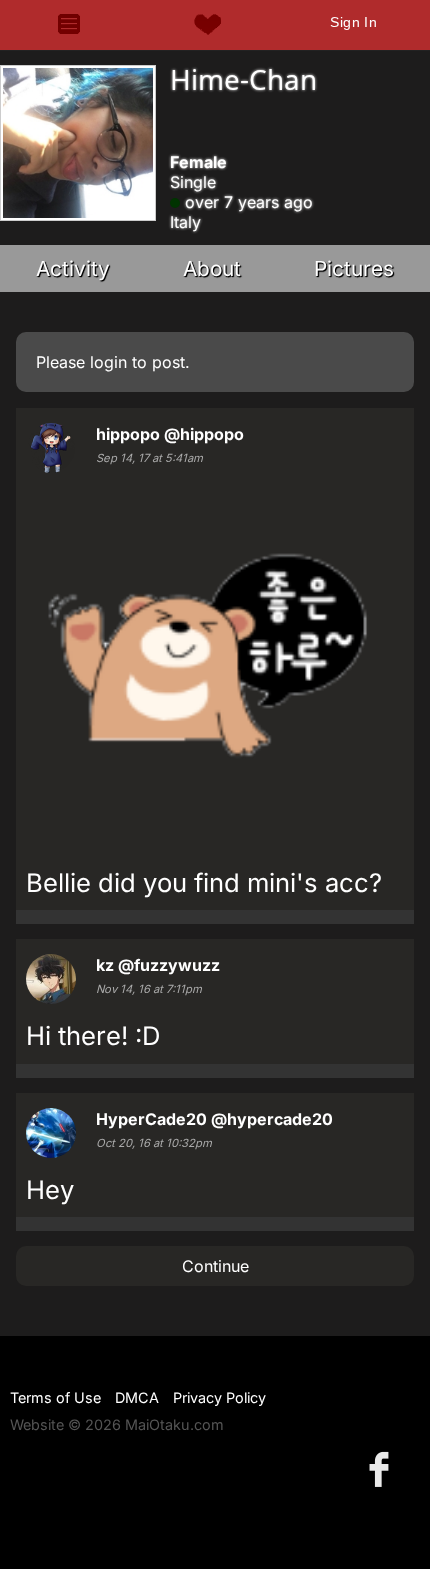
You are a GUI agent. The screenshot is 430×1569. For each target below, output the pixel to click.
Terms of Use (55, 1397)
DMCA (137, 1397)
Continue (215, 1266)
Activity (73, 268)
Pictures (354, 268)
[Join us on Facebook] (383, 1468)
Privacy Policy (219, 1397)
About (212, 268)
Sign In (353, 22)
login (108, 362)
